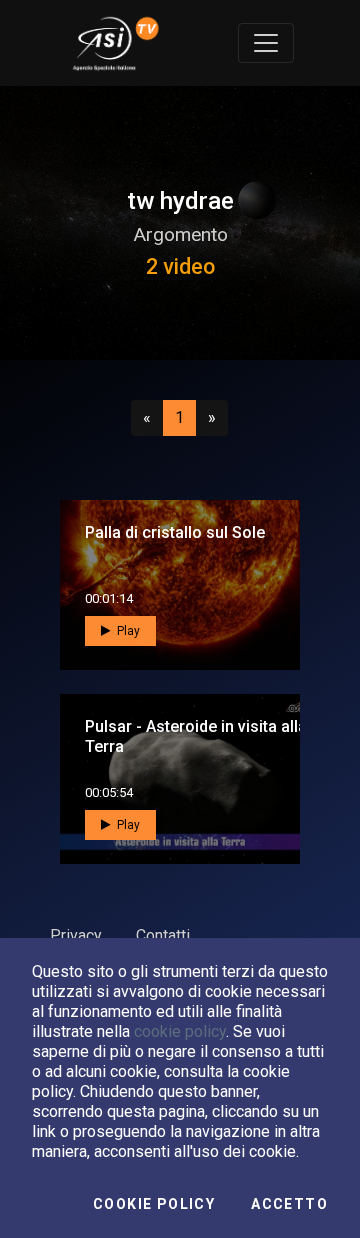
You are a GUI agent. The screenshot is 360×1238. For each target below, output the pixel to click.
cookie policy (180, 1031)
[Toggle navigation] (266, 43)
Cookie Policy (154, 1204)
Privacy (76, 935)
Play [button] (127, 631)
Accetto (289, 1204)
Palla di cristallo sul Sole (175, 532)
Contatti (163, 935)
